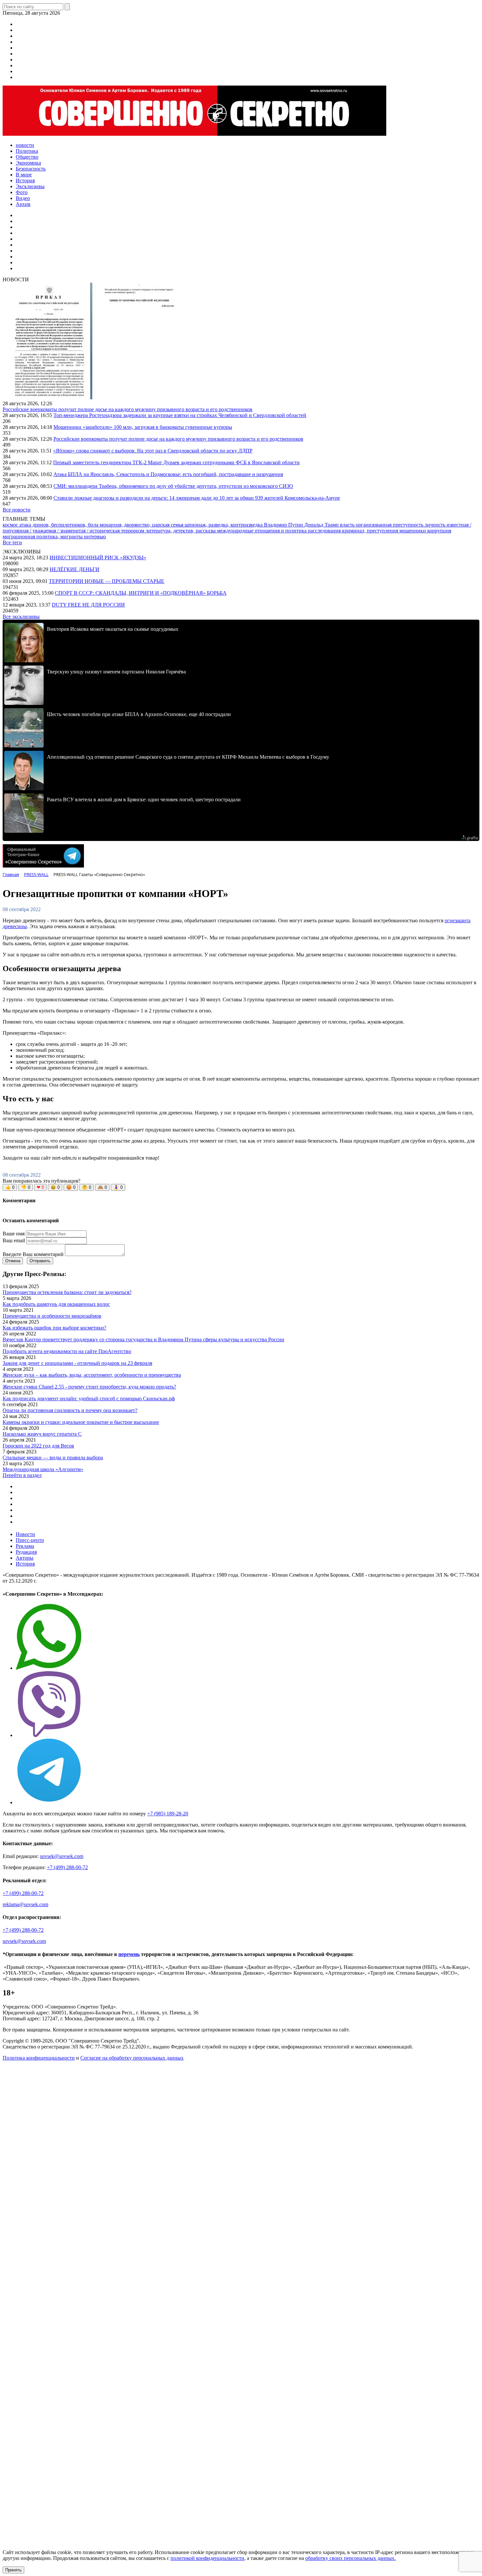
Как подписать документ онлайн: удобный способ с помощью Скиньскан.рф (89, 1398)
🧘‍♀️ (118, 1187)
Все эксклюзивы (21, 617)
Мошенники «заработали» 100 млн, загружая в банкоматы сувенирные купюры (143, 427)
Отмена (13, 1261)
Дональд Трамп (322, 525)
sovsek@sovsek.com (62, 1856)
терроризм (133, 531)
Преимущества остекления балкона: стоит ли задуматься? (67, 1292)
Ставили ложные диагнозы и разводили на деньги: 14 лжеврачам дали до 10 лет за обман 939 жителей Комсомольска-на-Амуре (197, 498)
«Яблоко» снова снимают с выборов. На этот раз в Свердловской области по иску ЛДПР (153, 451)
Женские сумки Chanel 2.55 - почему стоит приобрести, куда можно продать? (89, 1387)
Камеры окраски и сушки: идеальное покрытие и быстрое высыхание (81, 1422)
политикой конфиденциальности (207, 2558)
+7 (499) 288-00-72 (67, 1867)
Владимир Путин (284, 525)
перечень (129, 1954)
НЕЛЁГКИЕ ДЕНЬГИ (74, 569)
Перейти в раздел (22, 1475)
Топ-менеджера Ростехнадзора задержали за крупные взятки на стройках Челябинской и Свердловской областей (180, 415)
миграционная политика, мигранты (43, 537)
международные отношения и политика (262, 531)
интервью (95, 537)
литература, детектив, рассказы (181, 531)
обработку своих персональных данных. (351, 2558)
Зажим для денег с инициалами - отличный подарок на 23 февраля (77, 1363)
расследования (325, 531)
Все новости (17, 510)
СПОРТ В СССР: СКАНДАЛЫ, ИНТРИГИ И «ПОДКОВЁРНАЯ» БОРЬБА (141, 593)
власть (348, 525)
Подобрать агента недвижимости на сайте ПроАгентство (67, 1351)
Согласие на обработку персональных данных (132, 2058)
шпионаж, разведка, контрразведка (224, 525)
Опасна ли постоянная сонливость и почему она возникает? (70, 1410)
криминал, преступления (371, 531)
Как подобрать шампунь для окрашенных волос (56, 1304)
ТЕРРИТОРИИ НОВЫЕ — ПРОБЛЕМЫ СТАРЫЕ (107, 581)
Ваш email (14, 1240)
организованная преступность (390, 525)
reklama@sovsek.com (25, 1904)
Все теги (12, 542)
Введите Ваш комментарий (33, 1254)
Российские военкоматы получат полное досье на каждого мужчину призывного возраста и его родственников (128, 409)
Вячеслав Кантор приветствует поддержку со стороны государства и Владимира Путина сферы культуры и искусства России (143, 1339)
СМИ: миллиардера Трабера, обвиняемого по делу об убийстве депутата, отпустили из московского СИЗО (173, 486)
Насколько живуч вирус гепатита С (42, 1434)
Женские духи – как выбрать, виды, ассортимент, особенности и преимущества (92, 1375)
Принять (13, 2570)
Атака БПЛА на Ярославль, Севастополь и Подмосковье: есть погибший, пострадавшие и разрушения (168, 474)
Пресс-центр (30, 1540)
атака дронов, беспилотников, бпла (60, 525)
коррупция (439, 531)
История (25, 1564)
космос (11, 525)
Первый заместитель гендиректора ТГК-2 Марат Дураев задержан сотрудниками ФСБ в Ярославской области (176, 462)
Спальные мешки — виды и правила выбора (53, 1458)
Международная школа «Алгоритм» (43, 1469)
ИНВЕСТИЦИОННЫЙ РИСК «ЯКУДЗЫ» (98, 558)
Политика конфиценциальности (39, 2058)
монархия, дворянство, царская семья (142, 525)
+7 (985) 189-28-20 (168, 1814)
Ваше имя (14, 1234)
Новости (25, 1534)
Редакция (26, 1552)
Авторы (25, 1558)
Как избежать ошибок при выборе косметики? (54, 1328)
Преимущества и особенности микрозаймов (52, 1316)
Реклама (25, 1546)
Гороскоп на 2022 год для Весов (38, 1446)
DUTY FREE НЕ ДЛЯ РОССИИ (88, 605)
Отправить (40, 1261)
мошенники (413, 531)
